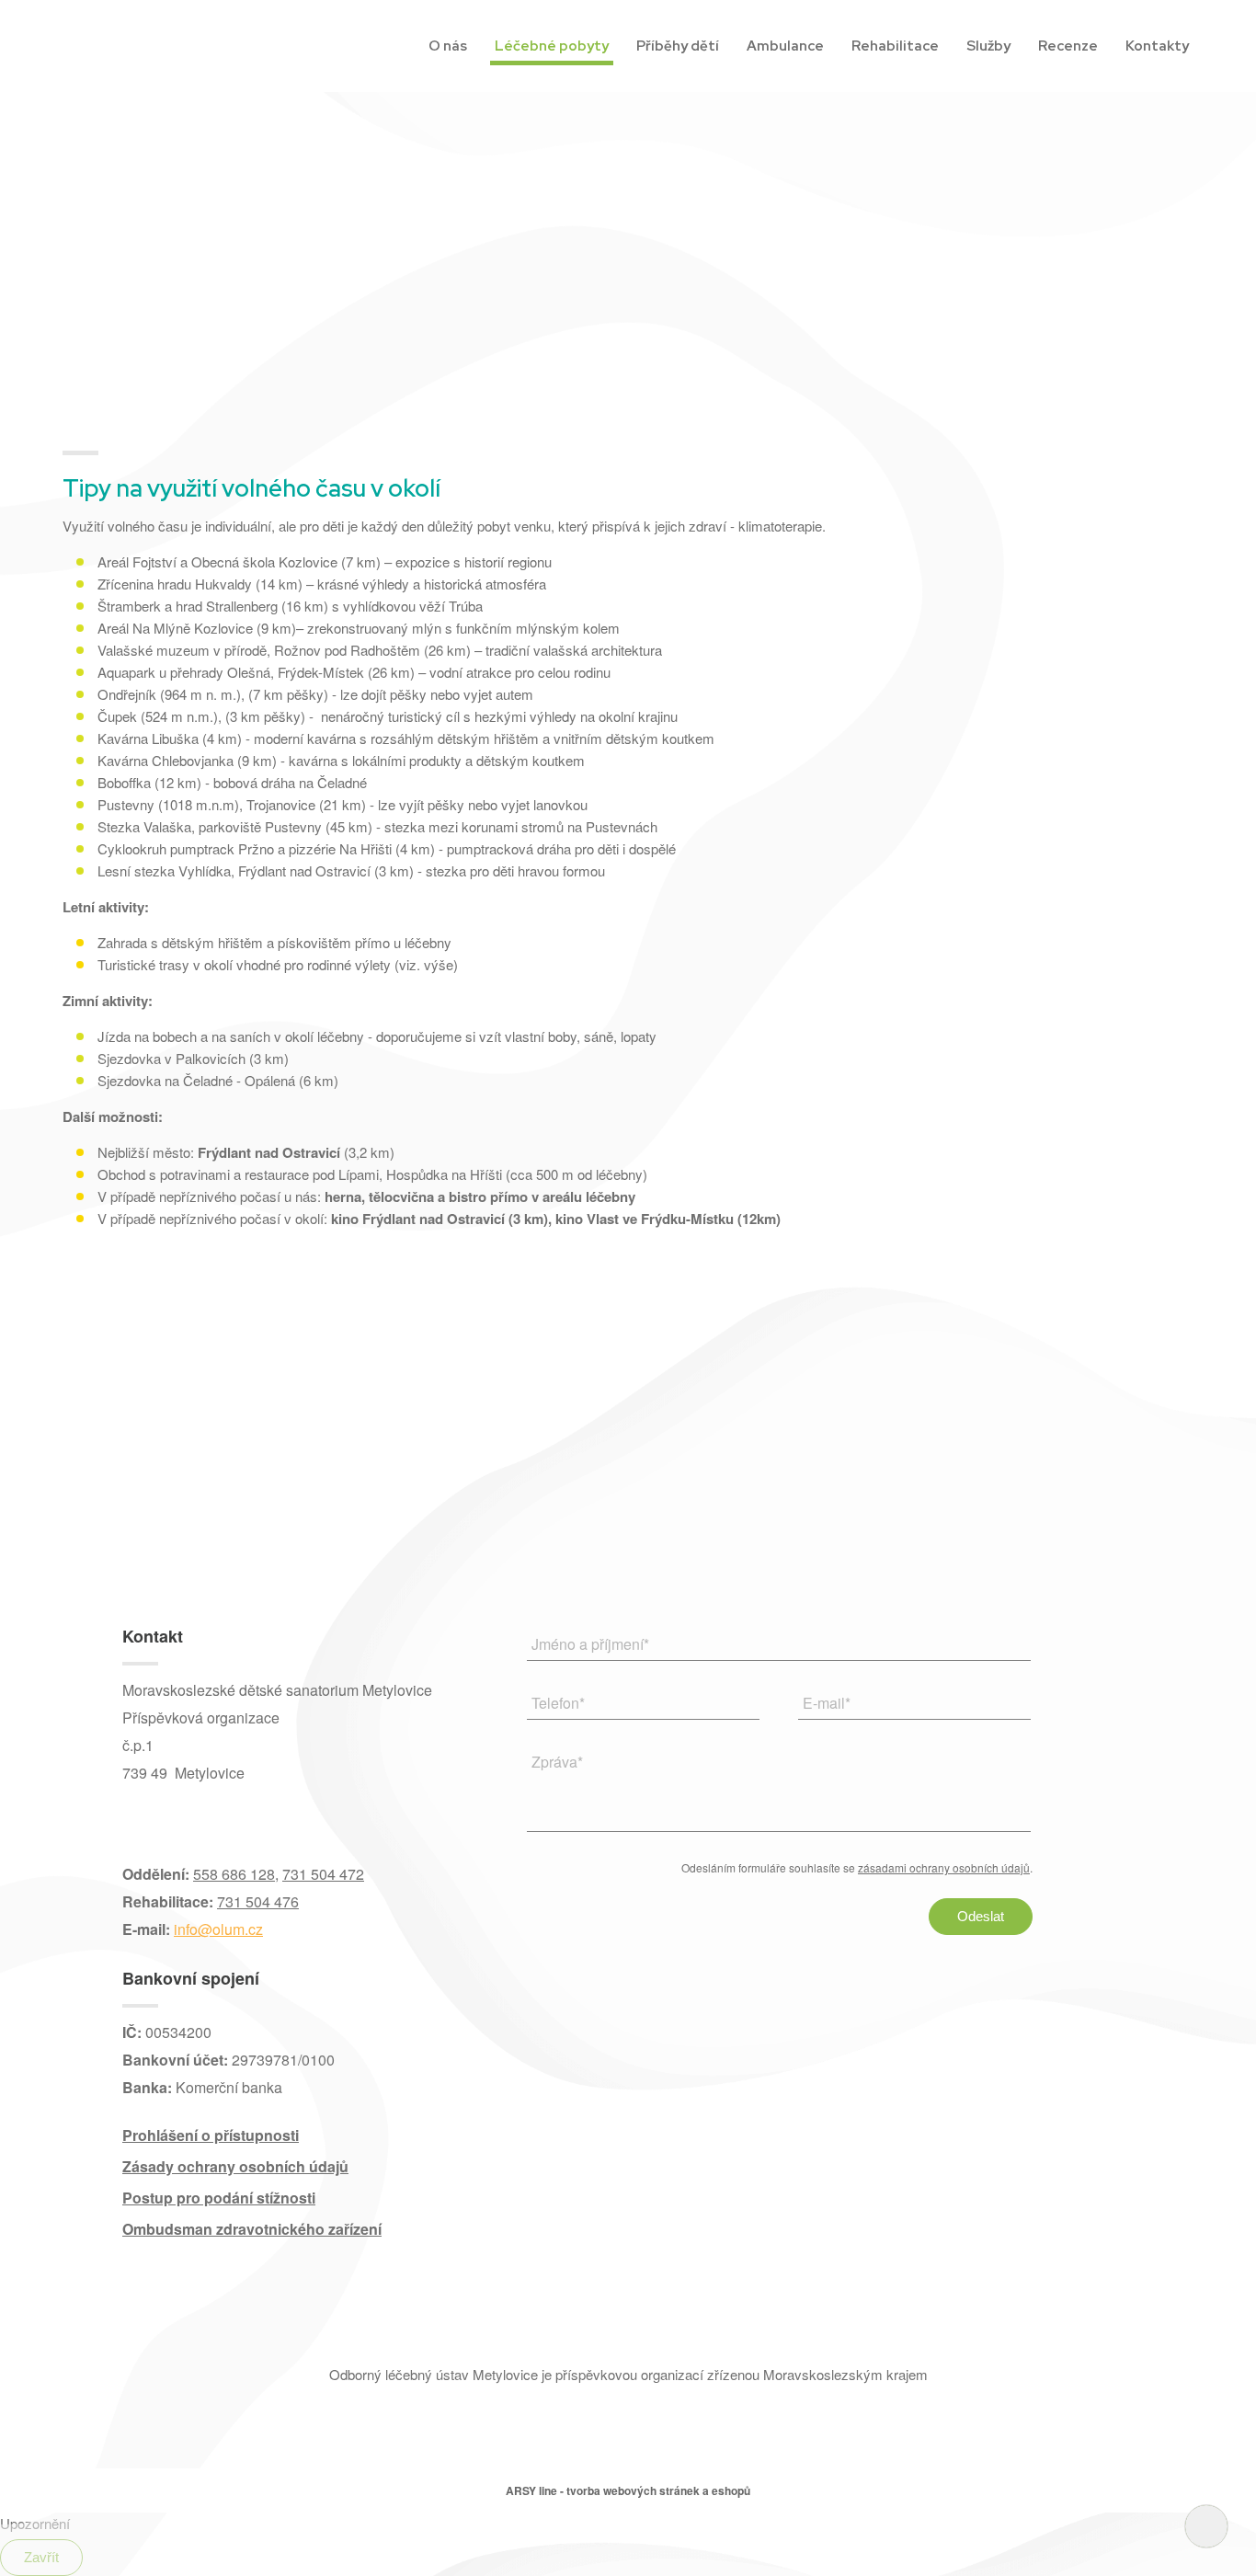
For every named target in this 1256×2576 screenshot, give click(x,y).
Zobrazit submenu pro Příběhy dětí (723, 43)
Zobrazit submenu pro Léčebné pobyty (613, 43)
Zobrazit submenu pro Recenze (1102, 43)
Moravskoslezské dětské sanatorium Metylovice (150, 46)
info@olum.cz (218, 1929)
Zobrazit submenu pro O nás (471, 43)
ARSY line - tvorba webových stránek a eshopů (628, 2490)
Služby (988, 46)
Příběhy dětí (678, 46)
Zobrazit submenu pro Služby (1015, 43)
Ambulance (785, 46)
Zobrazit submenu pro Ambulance (828, 43)
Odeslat (981, 1916)
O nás (448, 46)
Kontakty (1157, 46)
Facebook (140, 1819)
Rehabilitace (895, 46)
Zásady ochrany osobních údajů (235, 2166)
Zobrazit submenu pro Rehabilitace (943, 43)
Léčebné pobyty (552, 46)
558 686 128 (234, 1874)
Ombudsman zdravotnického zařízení (252, 2229)
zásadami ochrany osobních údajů (944, 1867)
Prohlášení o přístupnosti (211, 2135)
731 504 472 (323, 1874)
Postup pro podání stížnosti (219, 2198)
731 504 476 (258, 1901)
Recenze (1068, 46)
